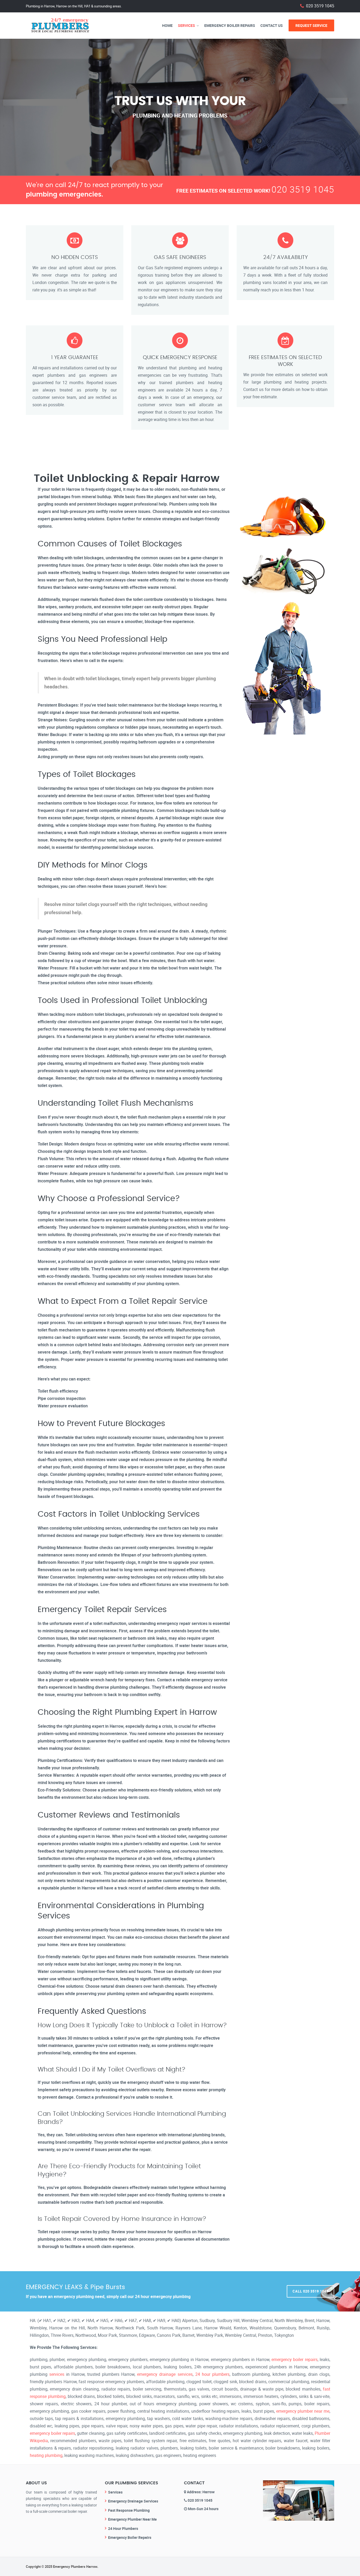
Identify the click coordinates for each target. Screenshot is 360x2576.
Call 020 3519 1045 (310, 2291)
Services (186, 25)
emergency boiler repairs (295, 2359)
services (57, 2374)
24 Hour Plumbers (123, 2528)
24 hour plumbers (212, 2374)
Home (167, 25)
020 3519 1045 (320, 6)
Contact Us (272, 25)
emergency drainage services (165, 2374)
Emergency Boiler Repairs (230, 25)
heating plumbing (46, 2455)
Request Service (311, 25)
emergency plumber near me (303, 2411)
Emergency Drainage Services (133, 2501)
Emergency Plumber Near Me (132, 2519)
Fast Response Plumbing (129, 2510)
